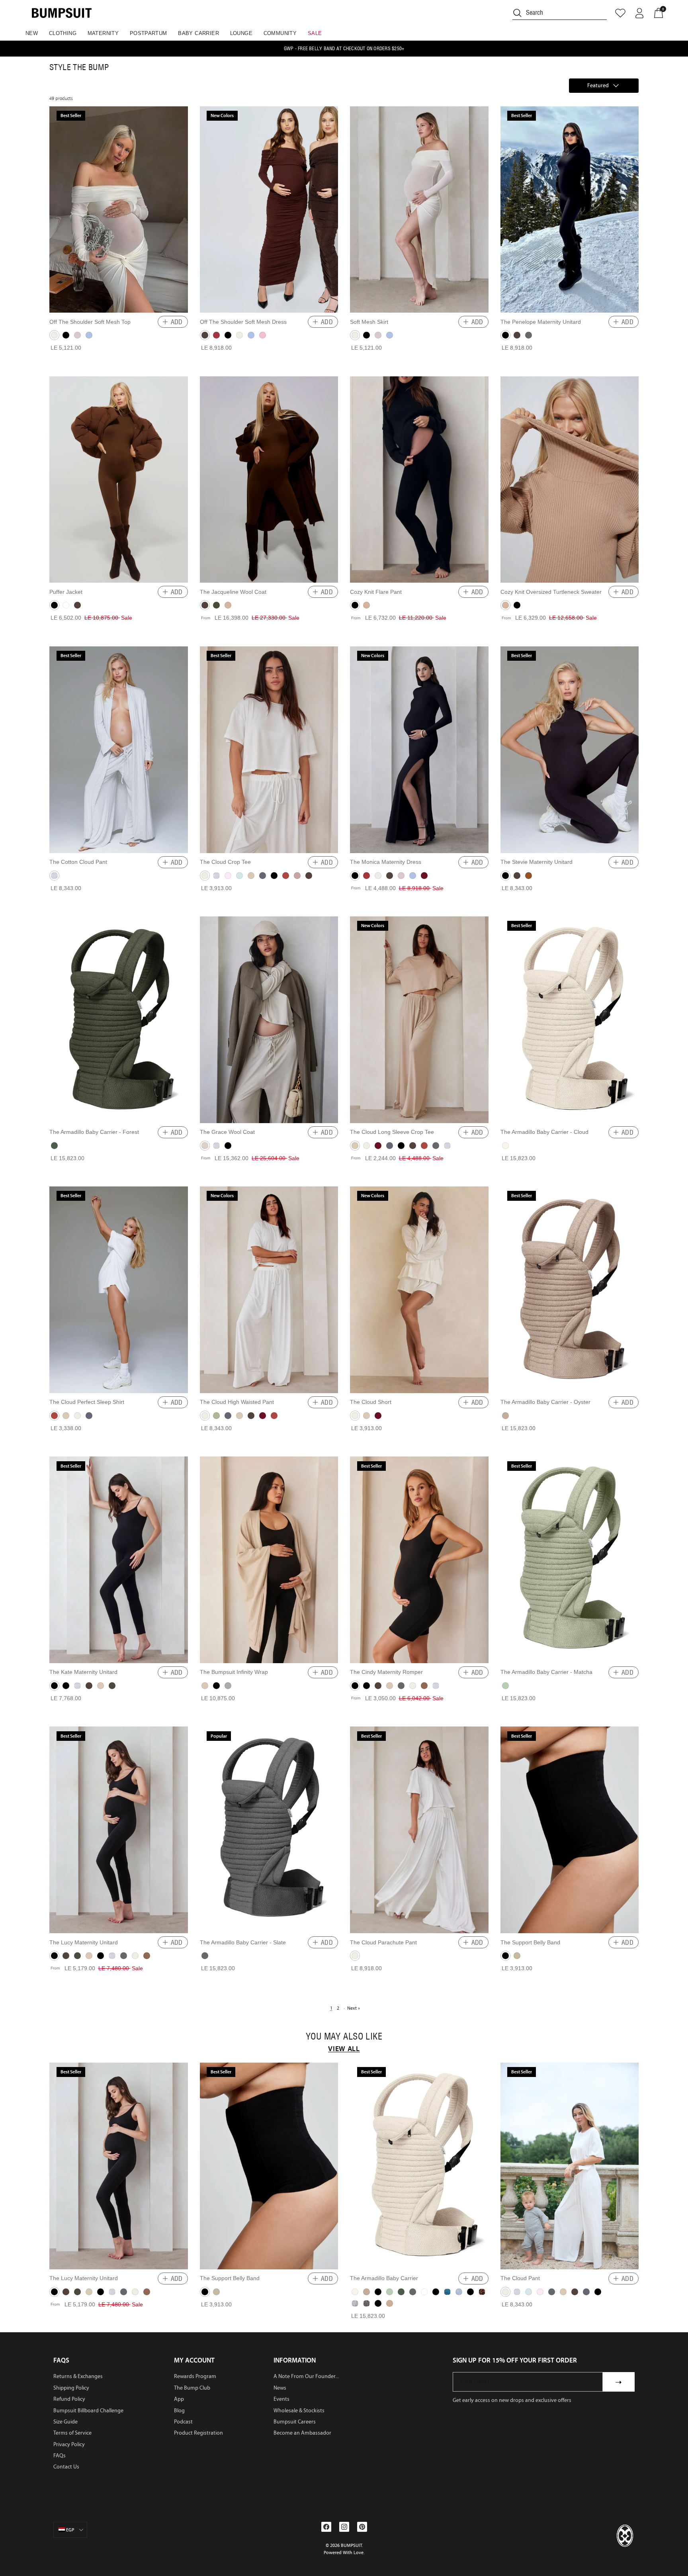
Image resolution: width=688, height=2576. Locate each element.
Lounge (241, 33)
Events (281, 2399)
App (179, 2399)
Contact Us (66, 2467)
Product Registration (198, 2433)
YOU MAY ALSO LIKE (344, 2037)
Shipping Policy (71, 2388)
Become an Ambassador (302, 2433)
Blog (179, 2411)
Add (177, 322)
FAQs (60, 2456)
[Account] (639, 13)
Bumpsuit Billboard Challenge (88, 2411)
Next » (354, 2008)
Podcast (183, 2422)
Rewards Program (195, 2376)
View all (344, 2049)
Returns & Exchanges (78, 2376)
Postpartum (149, 33)
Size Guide (65, 2422)
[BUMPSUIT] (62, 13)
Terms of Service (72, 2433)
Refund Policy (69, 2399)
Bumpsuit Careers (295, 2422)
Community (280, 33)
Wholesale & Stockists (299, 2411)
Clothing (63, 33)
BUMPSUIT (351, 2545)
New (32, 33)
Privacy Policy (69, 2444)
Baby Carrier (198, 33)
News (280, 2388)
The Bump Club (192, 2388)
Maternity (103, 33)
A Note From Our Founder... (306, 2376)
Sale (315, 33)
